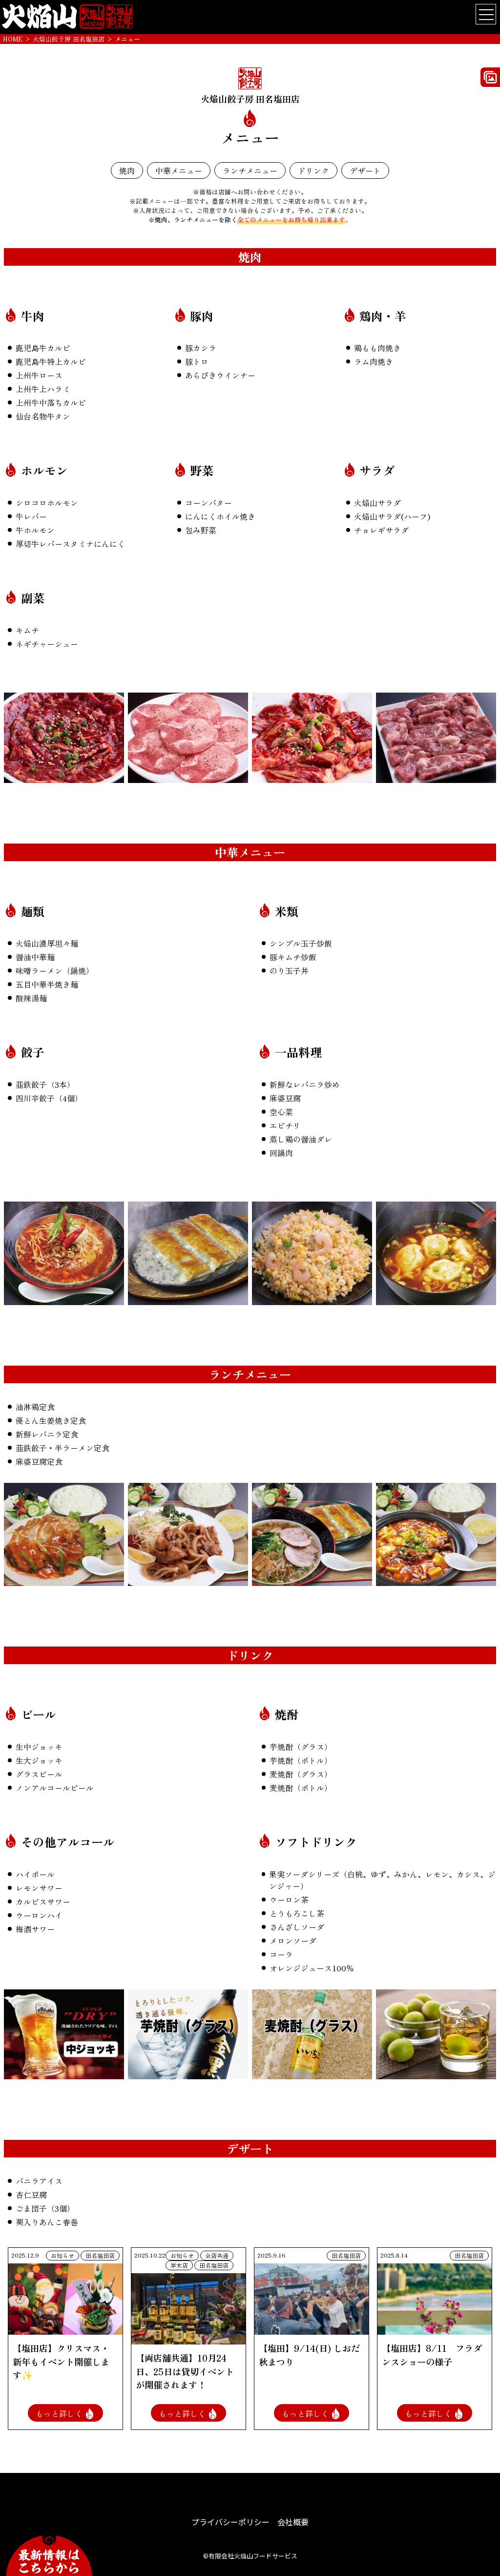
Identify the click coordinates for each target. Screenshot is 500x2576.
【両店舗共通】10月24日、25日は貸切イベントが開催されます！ (185, 2371)
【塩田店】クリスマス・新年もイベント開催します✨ (61, 2361)
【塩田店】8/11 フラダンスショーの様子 (432, 2355)
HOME (13, 39)
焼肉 (127, 170)
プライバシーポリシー (230, 2522)
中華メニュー (179, 170)
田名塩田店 (100, 2255)
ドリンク (313, 170)
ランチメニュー (250, 170)
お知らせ (62, 2255)
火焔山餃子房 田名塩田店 (69, 39)
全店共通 (217, 2255)
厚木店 (179, 2265)
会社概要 (293, 2522)
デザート (365, 170)
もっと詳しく (60, 2414)
